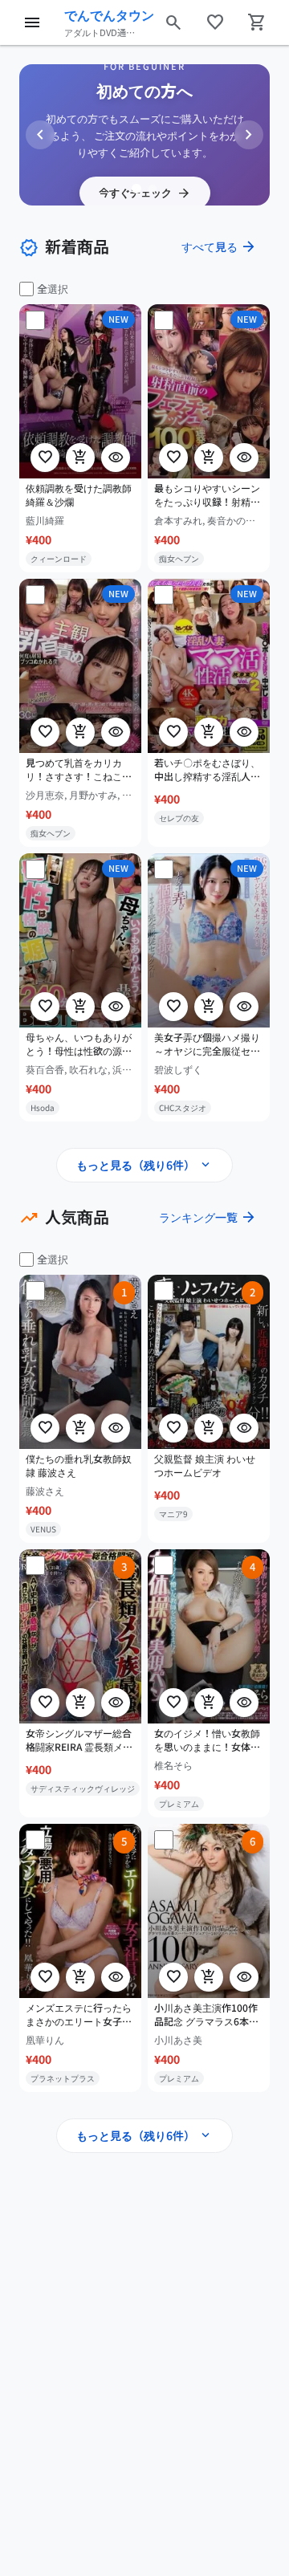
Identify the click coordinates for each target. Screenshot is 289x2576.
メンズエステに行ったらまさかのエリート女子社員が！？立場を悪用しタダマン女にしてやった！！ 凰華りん (79, 2016)
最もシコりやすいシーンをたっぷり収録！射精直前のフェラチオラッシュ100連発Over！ (207, 495)
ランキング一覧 (208, 1217)
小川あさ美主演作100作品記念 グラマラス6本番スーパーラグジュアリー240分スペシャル (207, 2016)
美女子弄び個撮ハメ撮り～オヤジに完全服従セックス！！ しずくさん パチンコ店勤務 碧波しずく (208, 1044)
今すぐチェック (145, 193)
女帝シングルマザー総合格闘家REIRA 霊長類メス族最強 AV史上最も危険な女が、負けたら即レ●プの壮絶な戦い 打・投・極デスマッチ (80, 1740)
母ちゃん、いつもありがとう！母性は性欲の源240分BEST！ (79, 1044)
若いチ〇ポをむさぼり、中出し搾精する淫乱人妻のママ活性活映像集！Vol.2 (207, 770)
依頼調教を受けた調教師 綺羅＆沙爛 (79, 495)
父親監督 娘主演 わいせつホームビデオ (205, 1465)
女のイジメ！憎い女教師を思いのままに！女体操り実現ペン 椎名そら (207, 1740)
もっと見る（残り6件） (144, 1165)
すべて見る (219, 246)
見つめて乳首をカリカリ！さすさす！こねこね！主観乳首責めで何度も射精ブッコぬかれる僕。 (79, 770)
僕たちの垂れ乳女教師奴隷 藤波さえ (79, 1465)
